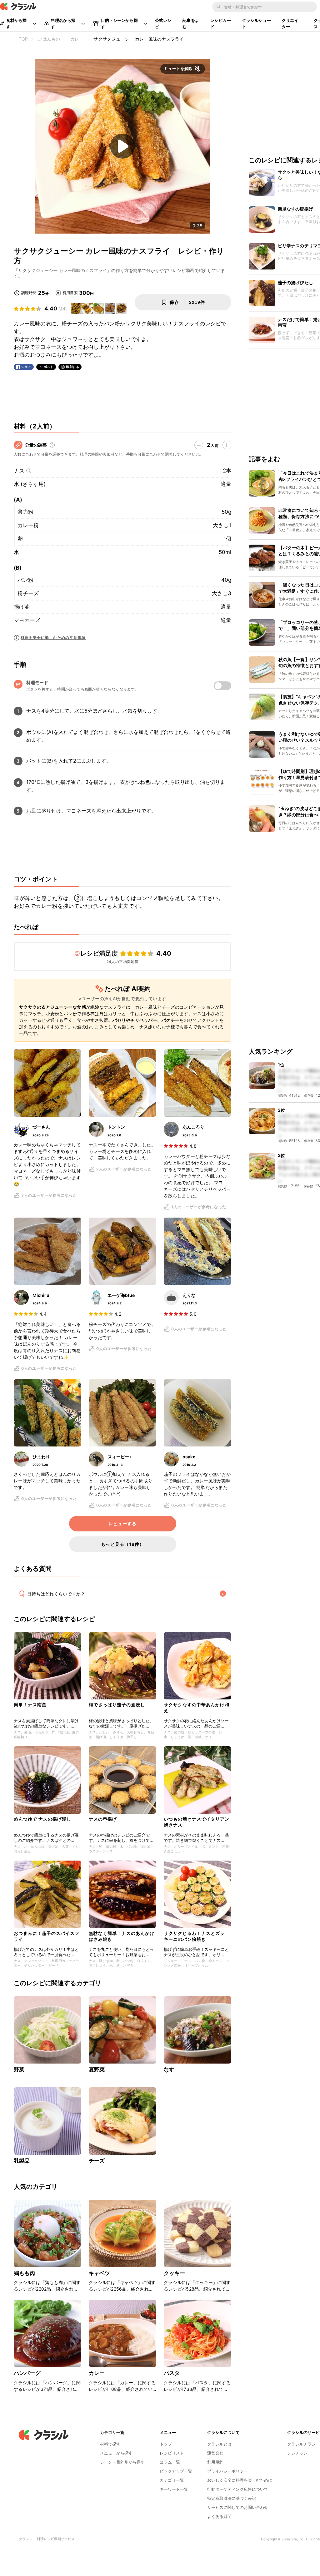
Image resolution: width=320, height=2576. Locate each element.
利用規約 (215, 2462)
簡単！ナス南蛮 (30, 1705)
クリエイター (290, 23)
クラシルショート (257, 23)
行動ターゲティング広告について (238, 2489)
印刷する (72, 367)
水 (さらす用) (30, 484)
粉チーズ (28, 593)
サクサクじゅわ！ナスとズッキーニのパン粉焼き (194, 1936)
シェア (26, 367)
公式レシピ (163, 23)
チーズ (97, 2161)
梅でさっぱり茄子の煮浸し (117, 1705)
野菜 (19, 2069)
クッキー (175, 2273)
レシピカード (221, 23)
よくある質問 (219, 2516)
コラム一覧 (170, 2462)
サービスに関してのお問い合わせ (238, 2507)
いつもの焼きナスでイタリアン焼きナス (197, 1822)
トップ (166, 2444)
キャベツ (100, 2273)
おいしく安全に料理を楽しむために (240, 2480)
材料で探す (110, 2444)
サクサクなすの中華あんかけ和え (197, 1707)
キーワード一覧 (174, 2489)
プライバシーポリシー (227, 2471)
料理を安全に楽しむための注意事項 (53, 638)
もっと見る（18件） (122, 1544)
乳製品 (22, 2161)
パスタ (172, 2373)
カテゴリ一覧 (172, 2480)
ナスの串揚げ (103, 1819)
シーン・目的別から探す (122, 2462)
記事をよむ (191, 23)
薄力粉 (25, 512)
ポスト (49, 367)
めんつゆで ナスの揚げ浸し (42, 1819)
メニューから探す (116, 2453)
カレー (97, 2373)
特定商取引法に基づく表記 (232, 2498)
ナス (19, 471)
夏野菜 (97, 2069)
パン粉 (25, 580)
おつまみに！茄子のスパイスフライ (47, 1936)
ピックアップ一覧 (176, 2471)
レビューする (122, 1524)
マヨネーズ (27, 620)
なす (169, 2069)
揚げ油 (22, 607)
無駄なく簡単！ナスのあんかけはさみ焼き (122, 1936)
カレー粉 (28, 525)
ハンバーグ (27, 2373)
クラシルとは (219, 2444)
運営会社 (215, 2453)
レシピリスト (172, 2453)
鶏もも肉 (25, 2273)
